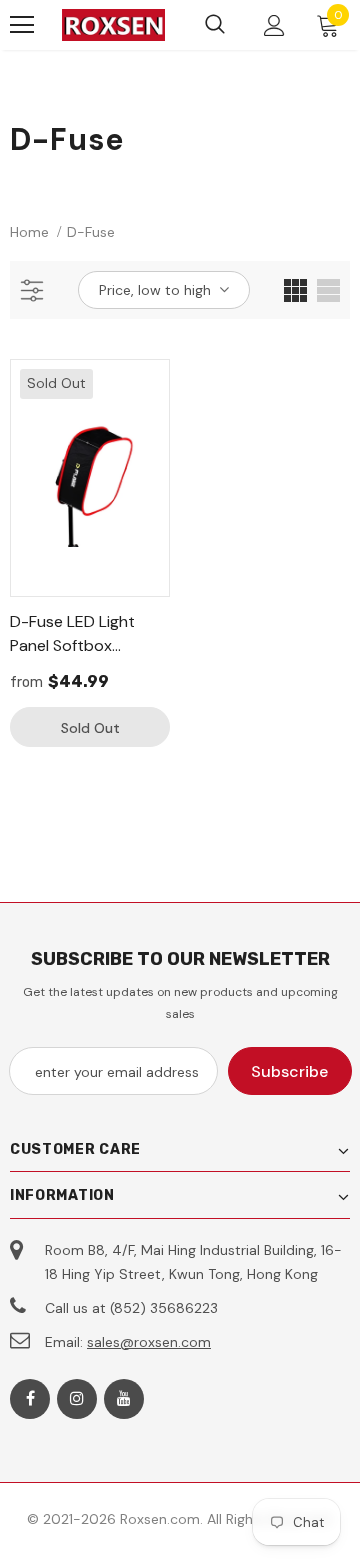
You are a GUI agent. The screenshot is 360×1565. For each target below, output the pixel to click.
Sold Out (90, 728)
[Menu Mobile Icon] (22, 25)
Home (29, 232)
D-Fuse (91, 232)
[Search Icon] (215, 25)
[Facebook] (30, 1399)
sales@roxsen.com (149, 1342)
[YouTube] (124, 1399)
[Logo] (113, 25)
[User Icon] (274, 25)
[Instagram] (77, 1399)
